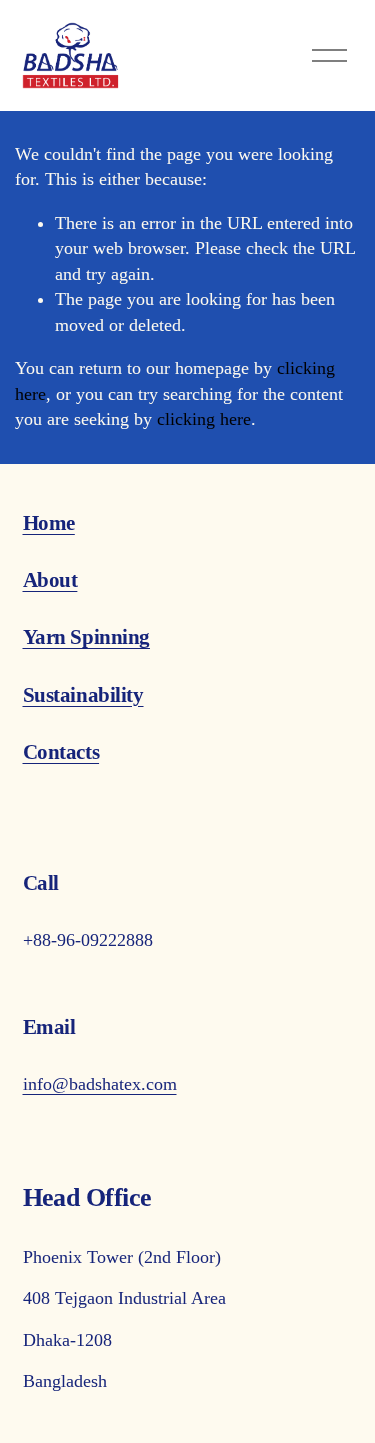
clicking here (204, 419)
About (50, 580)
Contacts (61, 752)
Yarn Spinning (86, 637)
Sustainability (83, 695)
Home (49, 523)
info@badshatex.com (100, 1084)
